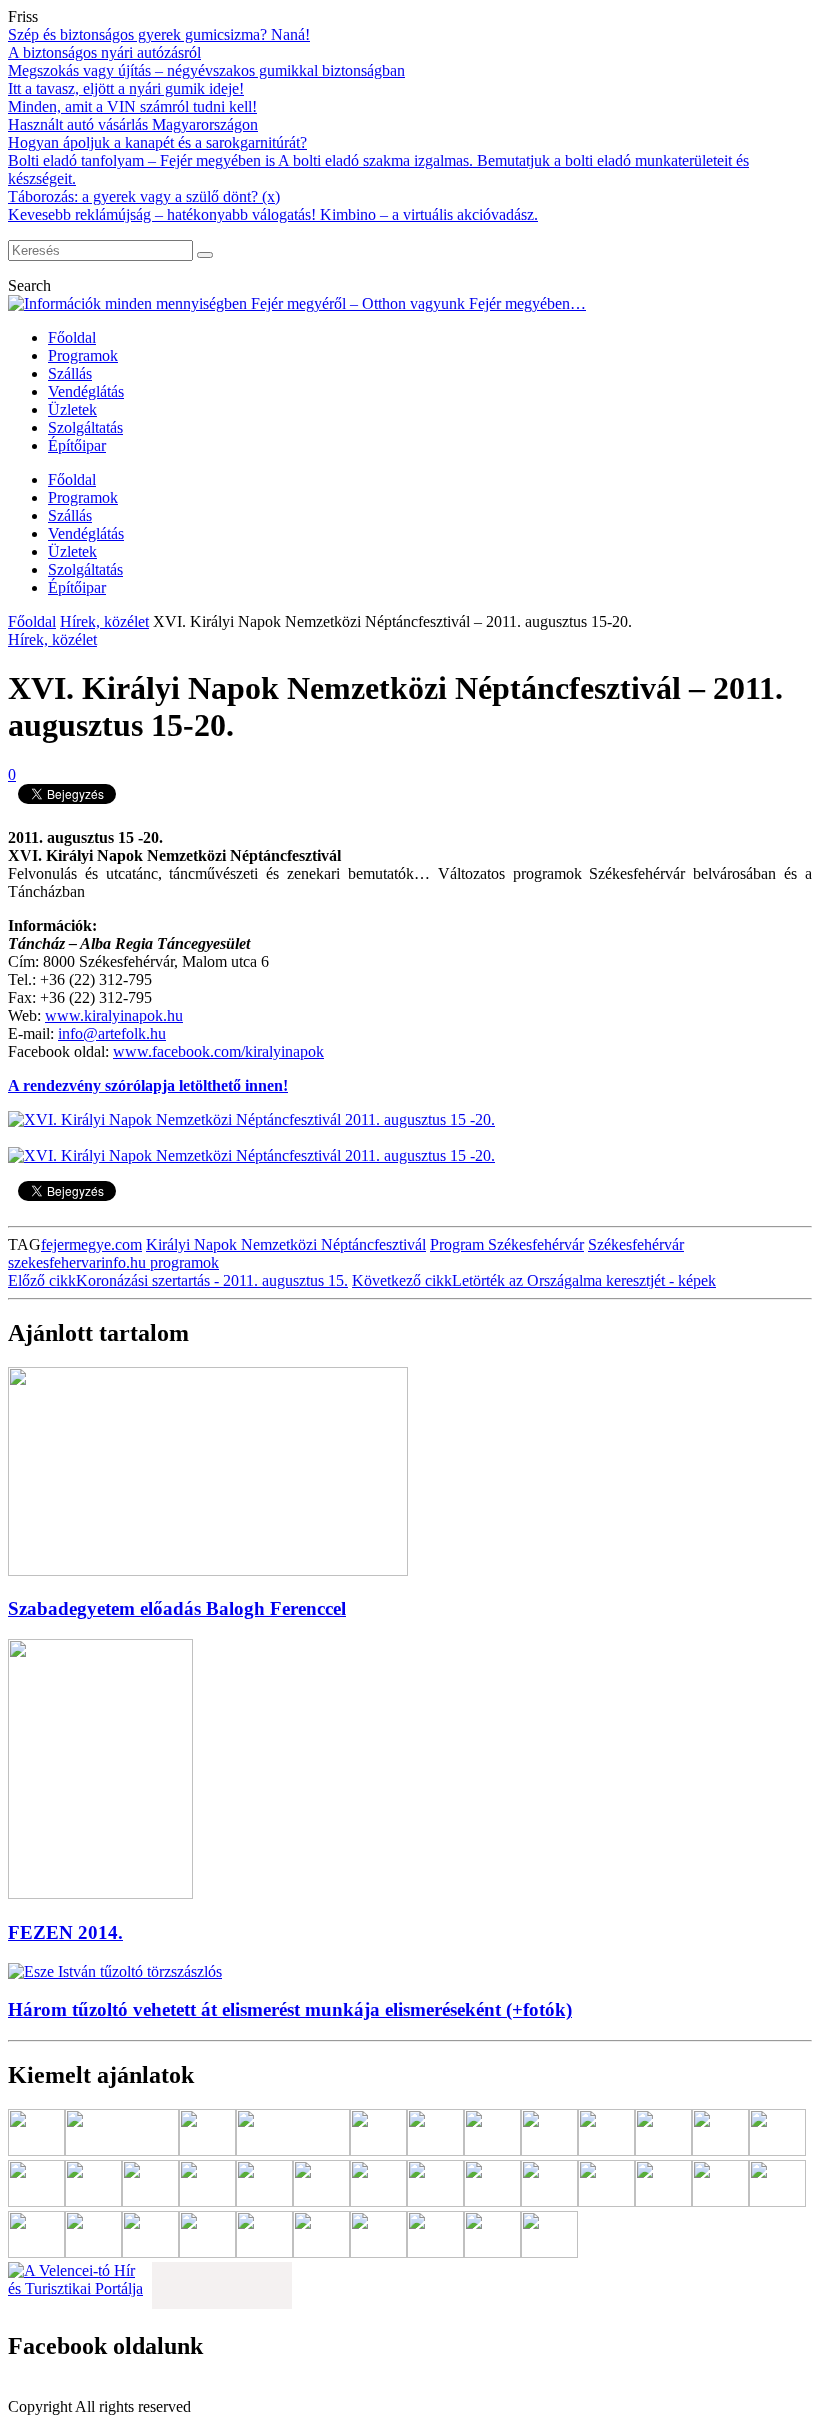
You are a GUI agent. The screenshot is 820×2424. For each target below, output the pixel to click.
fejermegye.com (91, 1244)
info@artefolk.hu (112, 1033)
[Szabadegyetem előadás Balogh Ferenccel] (208, 1570)
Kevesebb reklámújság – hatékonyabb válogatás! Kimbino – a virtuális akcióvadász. (273, 214)
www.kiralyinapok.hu (114, 1015)
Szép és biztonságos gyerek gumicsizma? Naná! (159, 34)
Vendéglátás (86, 391)
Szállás (70, 373)
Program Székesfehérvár (507, 1244)
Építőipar (77, 445)
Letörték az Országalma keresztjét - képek (534, 1280)
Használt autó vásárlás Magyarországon (133, 124)
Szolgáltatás (85, 427)
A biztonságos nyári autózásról (104, 52)
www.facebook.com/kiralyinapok (218, 1051)
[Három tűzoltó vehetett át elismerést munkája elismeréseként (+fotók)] (115, 1971)
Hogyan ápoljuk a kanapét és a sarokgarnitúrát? (157, 142)
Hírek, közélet (104, 621)
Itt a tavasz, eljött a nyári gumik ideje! (126, 88)
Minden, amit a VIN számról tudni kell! (132, 106)
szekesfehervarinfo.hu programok (113, 1262)
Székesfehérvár (636, 1244)
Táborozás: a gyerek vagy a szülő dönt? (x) (144, 196)
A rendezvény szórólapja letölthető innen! (148, 1085)
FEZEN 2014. (65, 1932)
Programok (83, 355)
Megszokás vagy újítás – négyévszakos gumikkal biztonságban (206, 70)
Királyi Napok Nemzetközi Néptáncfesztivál (286, 1244)
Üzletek (72, 409)
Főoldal (72, 337)
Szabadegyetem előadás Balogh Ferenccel (177, 1608)
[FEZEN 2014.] (100, 1893)
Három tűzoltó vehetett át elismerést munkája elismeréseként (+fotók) (290, 2009)
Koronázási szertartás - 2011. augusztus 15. (178, 1280)
